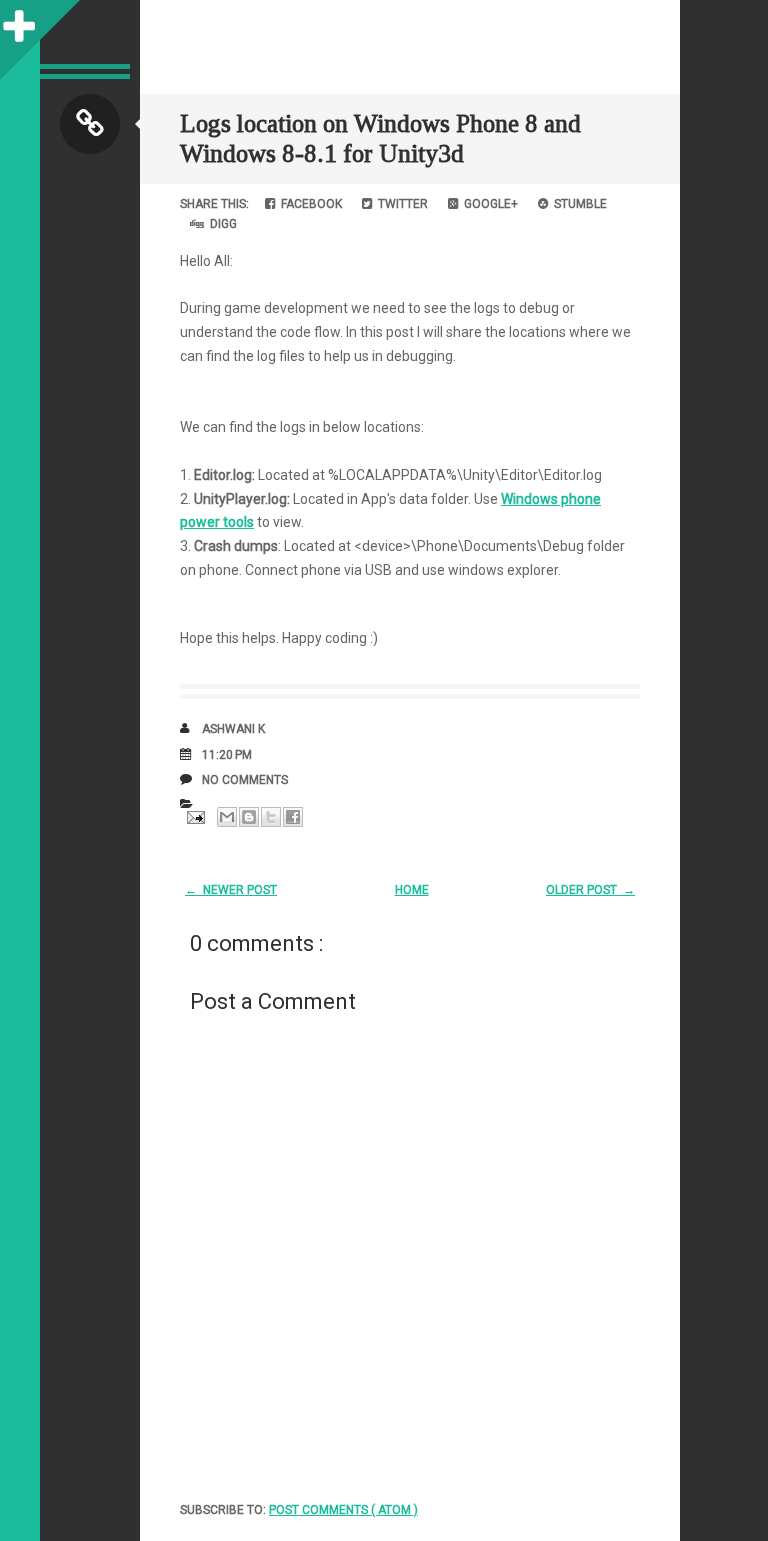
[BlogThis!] (249, 817)
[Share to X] (271, 817)
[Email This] (227, 817)
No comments (245, 780)
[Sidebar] (20, 20)
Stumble (577, 204)
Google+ (488, 204)
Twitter (400, 204)
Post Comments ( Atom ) (343, 1510)
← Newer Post (231, 890)
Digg (220, 224)
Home (412, 890)
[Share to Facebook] (293, 817)
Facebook (308, 204)
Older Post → (590, 890)
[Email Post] (194, 816)
